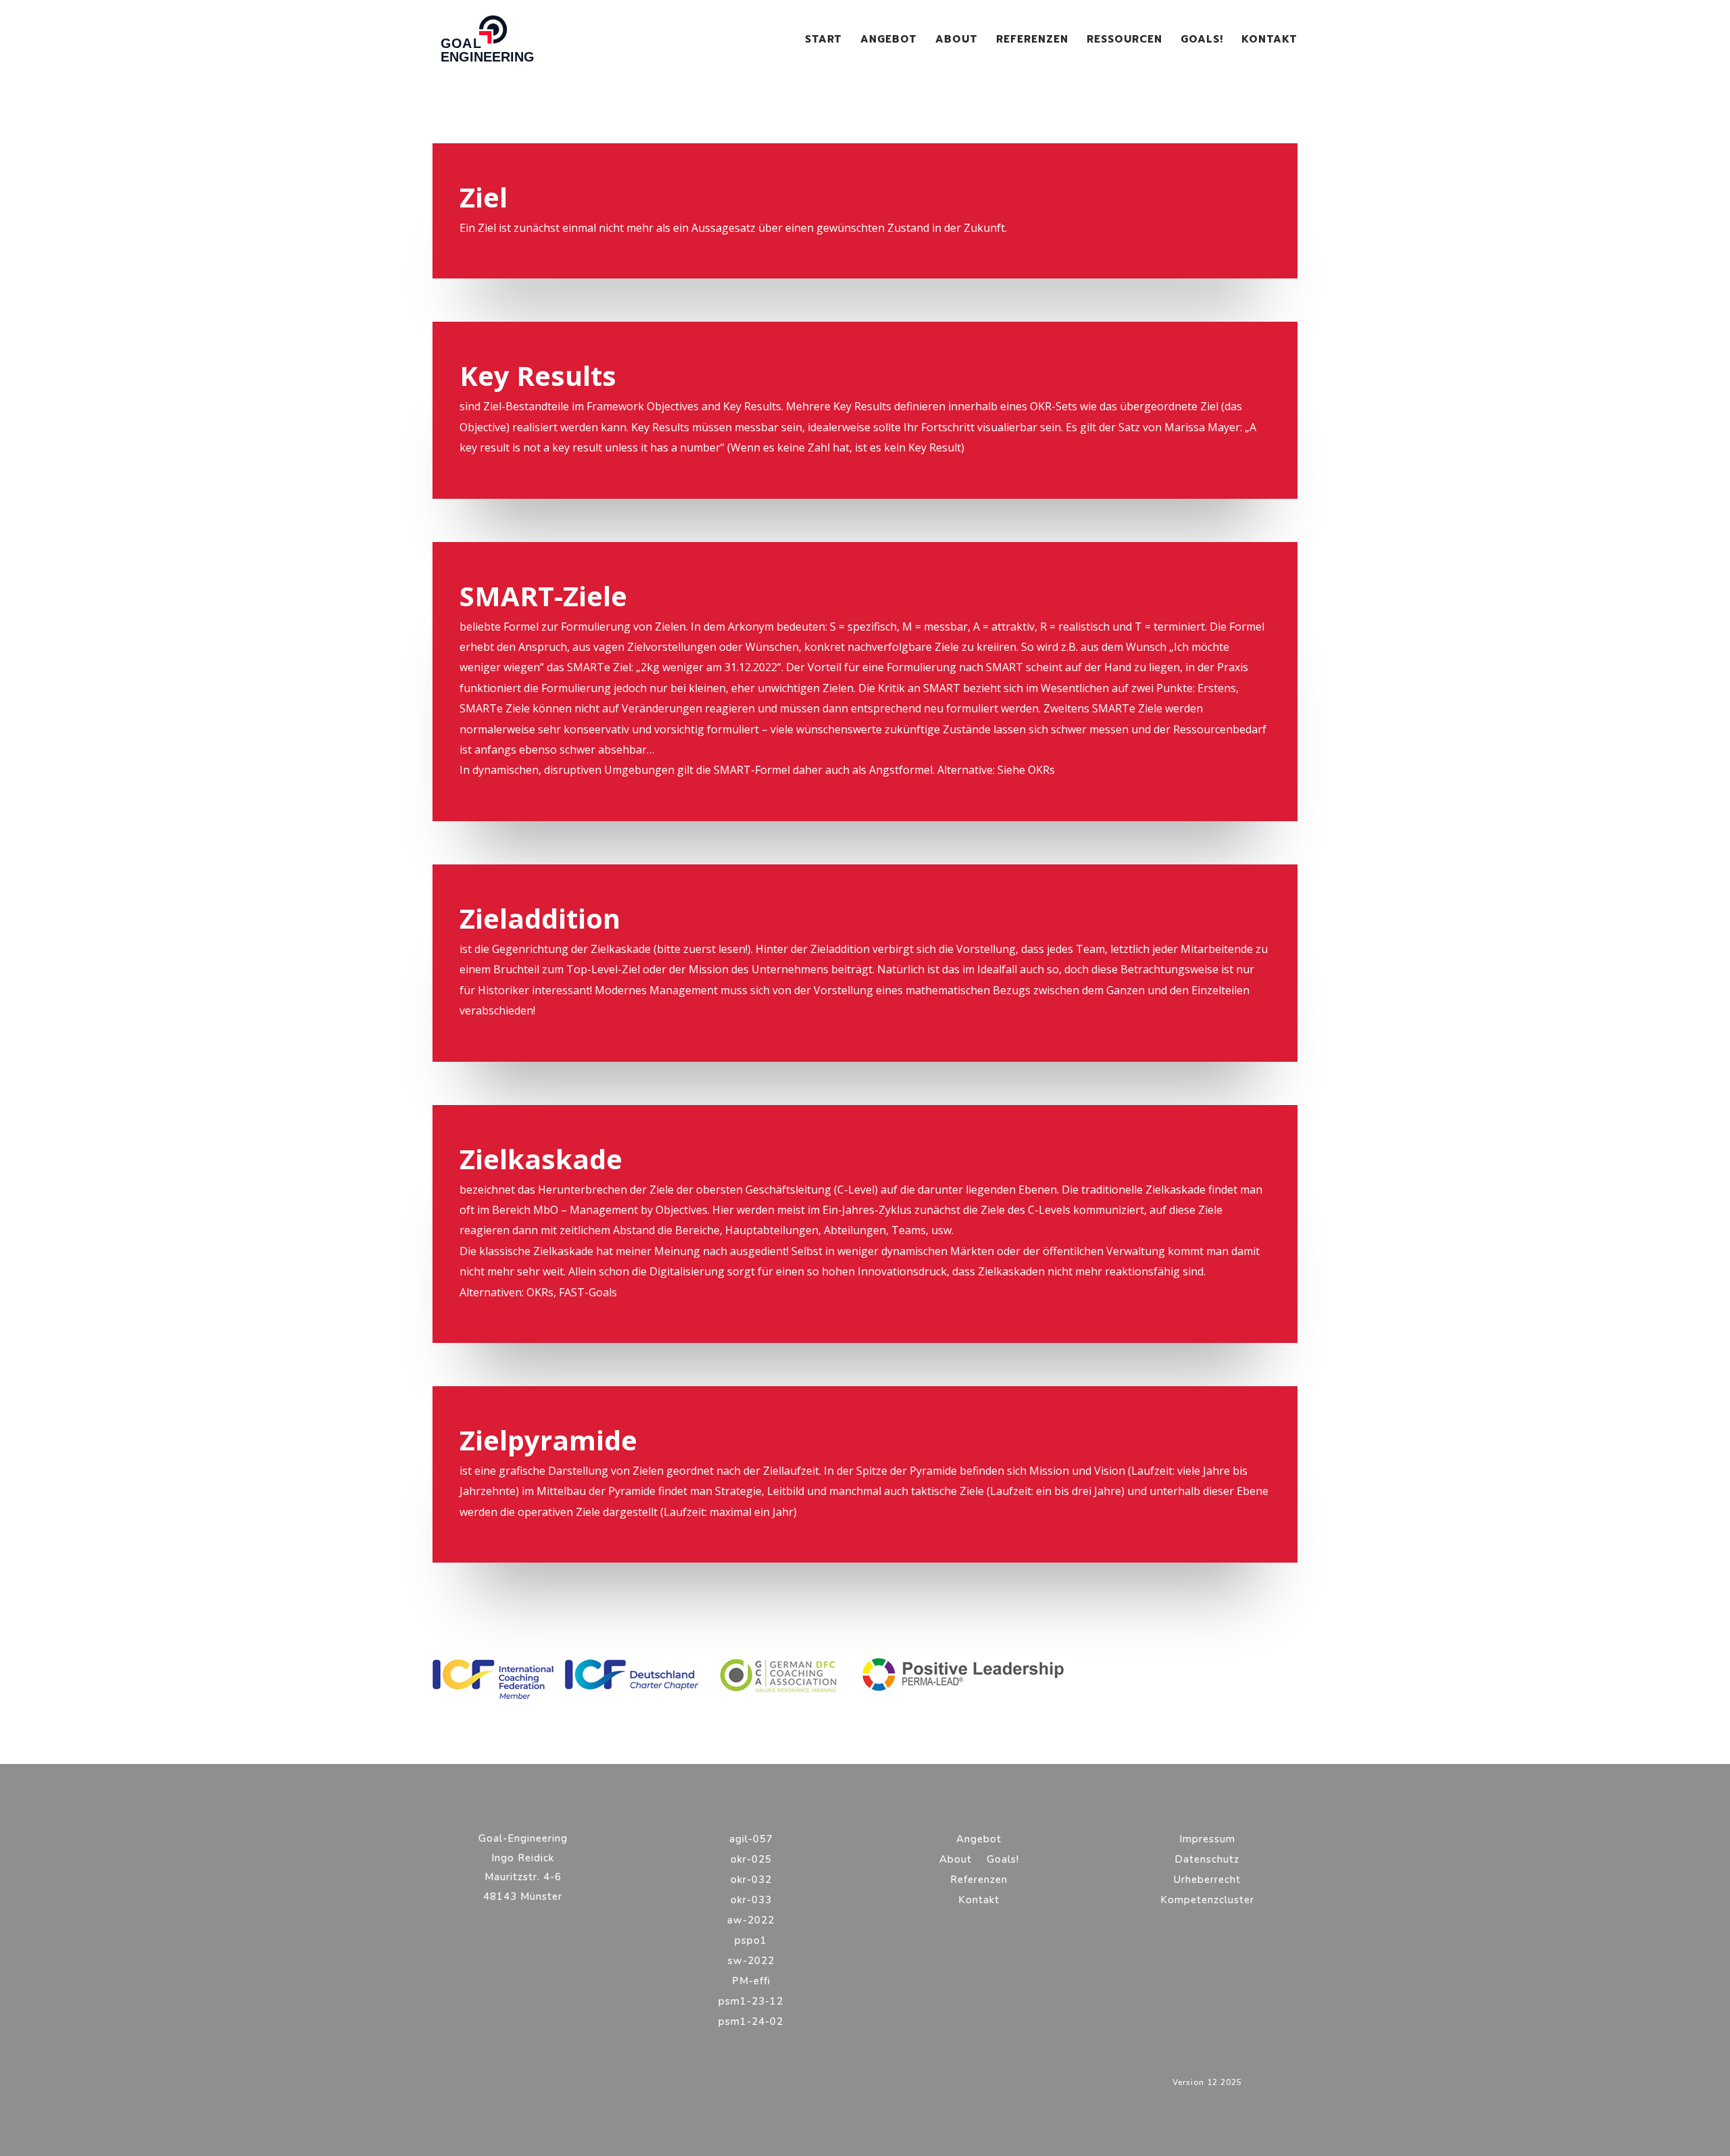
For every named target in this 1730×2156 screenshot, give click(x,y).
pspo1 (751, 1941)
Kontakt (1269, 41)
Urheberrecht (1207, 1881)
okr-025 (751, 1860)
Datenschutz (1207, 1860)
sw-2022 (751, 1962)
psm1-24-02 (751, 2023)
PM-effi (751, 1982)
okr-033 (751, 1901)
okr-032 (751, 1881)
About (957, 41)
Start (823, 41)
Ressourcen (1124, 41)
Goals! (1202, 41)
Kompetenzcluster (1207, 1901)
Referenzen (1032, 41)
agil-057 (751, 1840)
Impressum (1207, 1840)
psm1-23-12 (751, 2002)
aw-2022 (751, 1921)
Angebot (889, 41)
